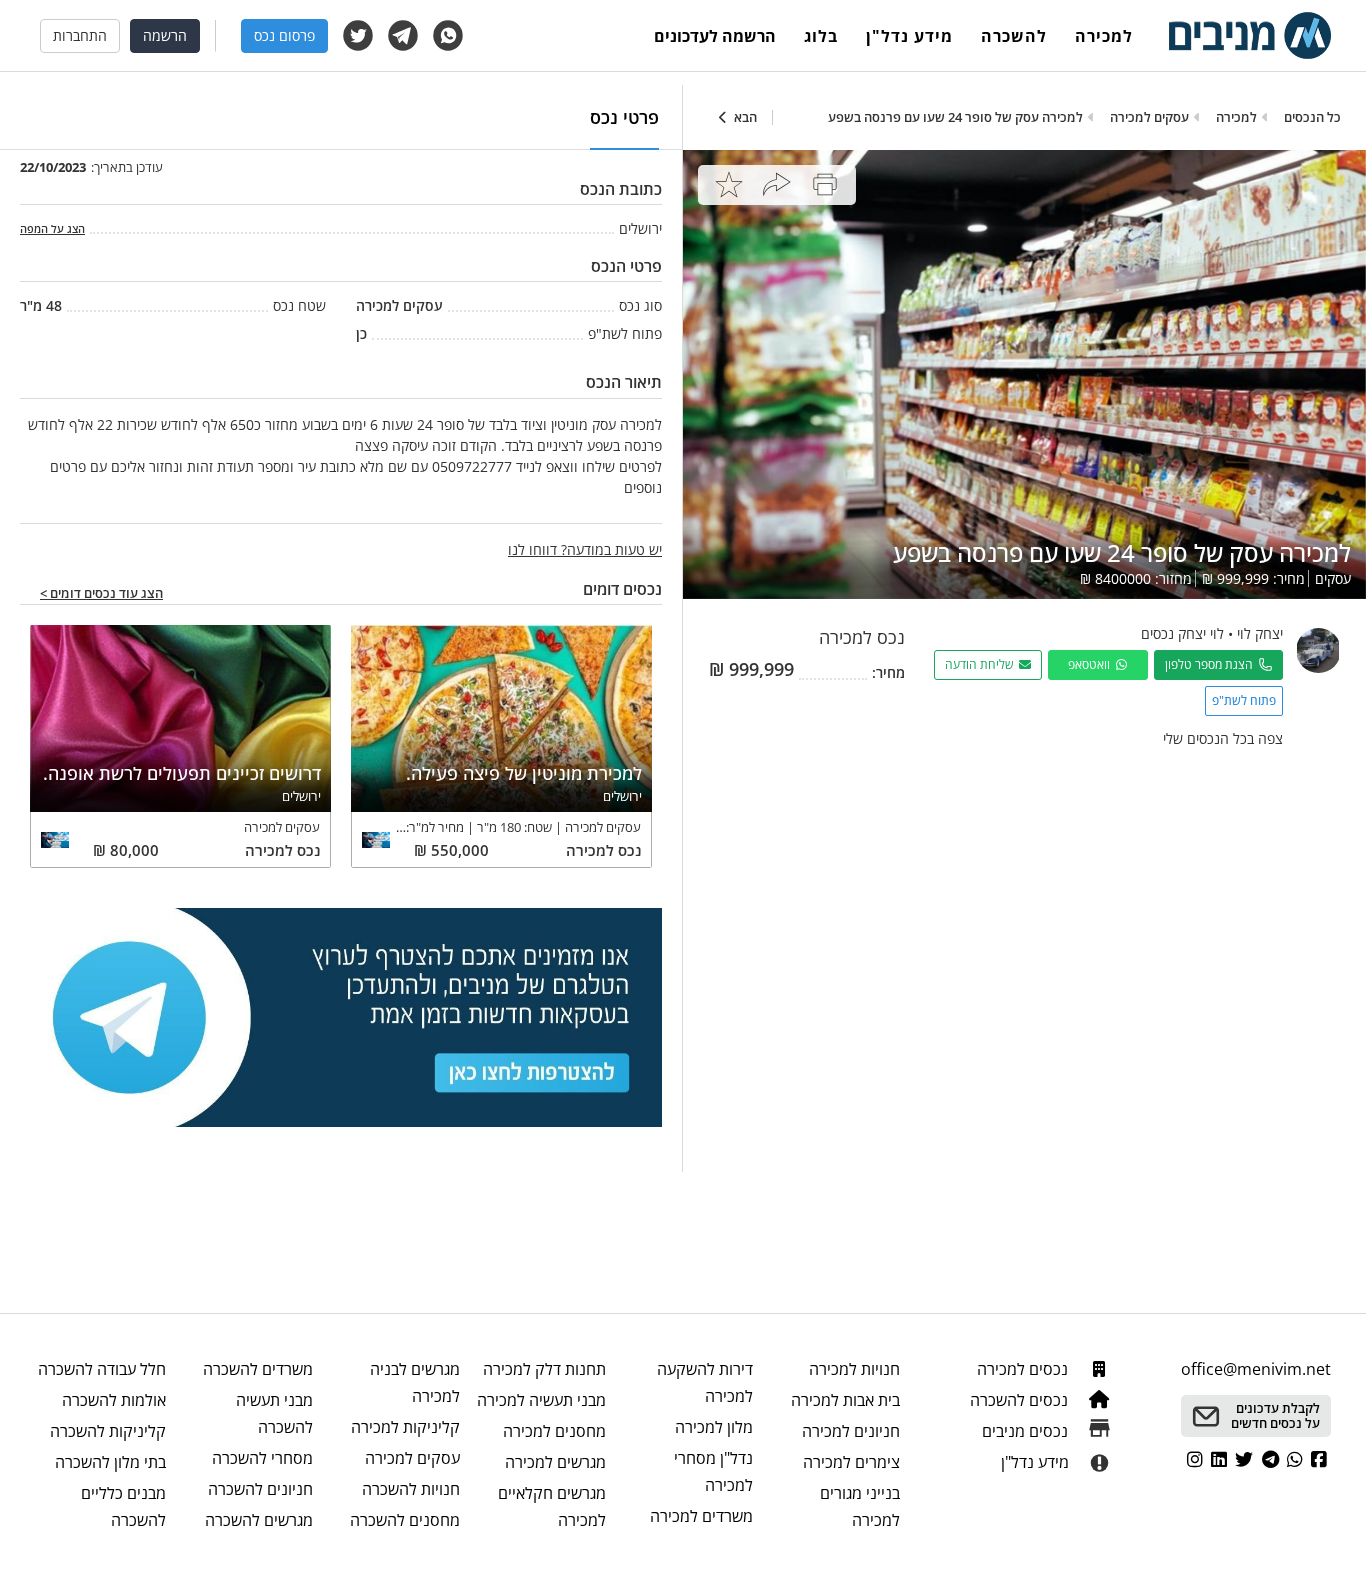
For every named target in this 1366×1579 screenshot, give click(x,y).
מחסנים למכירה (554, 1431)
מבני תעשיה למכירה (541, 1400)
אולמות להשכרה (114, 1400)
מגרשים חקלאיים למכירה (552, 1506)
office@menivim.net (1256, 1369)
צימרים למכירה (851, 1462)
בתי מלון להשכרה (110, 1462)
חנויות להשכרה (411, 1489)
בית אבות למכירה (845, 1400)
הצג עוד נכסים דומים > (101, 594)
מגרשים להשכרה (259, 1520)
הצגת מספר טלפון (1212, 664)
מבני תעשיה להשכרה (274, 1413)
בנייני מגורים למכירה (860, 1506)
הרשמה (165, 35)
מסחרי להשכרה (262, 1458)
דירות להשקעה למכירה (705, 1382)
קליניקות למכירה (405, 1427)
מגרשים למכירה (555, 1462)
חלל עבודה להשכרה (102, 1369)
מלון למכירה (714, 1427)
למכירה (1104, 36)
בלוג (821, 36)
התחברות (80, 35)
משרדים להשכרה (258, 1369)
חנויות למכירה (854, 1369)
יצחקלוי (1260, 633)
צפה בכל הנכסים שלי (1223, 738)
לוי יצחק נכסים (1182, 633)
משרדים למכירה (701, 1516)
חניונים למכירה (851, 1431)
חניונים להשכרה (260, 1489)
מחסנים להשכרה (405, 1520)
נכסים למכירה (1024, 1369)
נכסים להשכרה (1021, 1400)
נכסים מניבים (1027, 1431)
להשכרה (1014, 36)
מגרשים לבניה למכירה (415, 1382)
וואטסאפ (1092, 664)
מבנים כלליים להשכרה (123, 1506)
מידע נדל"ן (909, 36)
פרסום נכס (284, 35)
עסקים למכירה (412, 1458)
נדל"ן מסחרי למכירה (713, 1471)
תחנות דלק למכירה (544, 1369)
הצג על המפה (52, 228)
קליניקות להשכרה (108, 1431)
